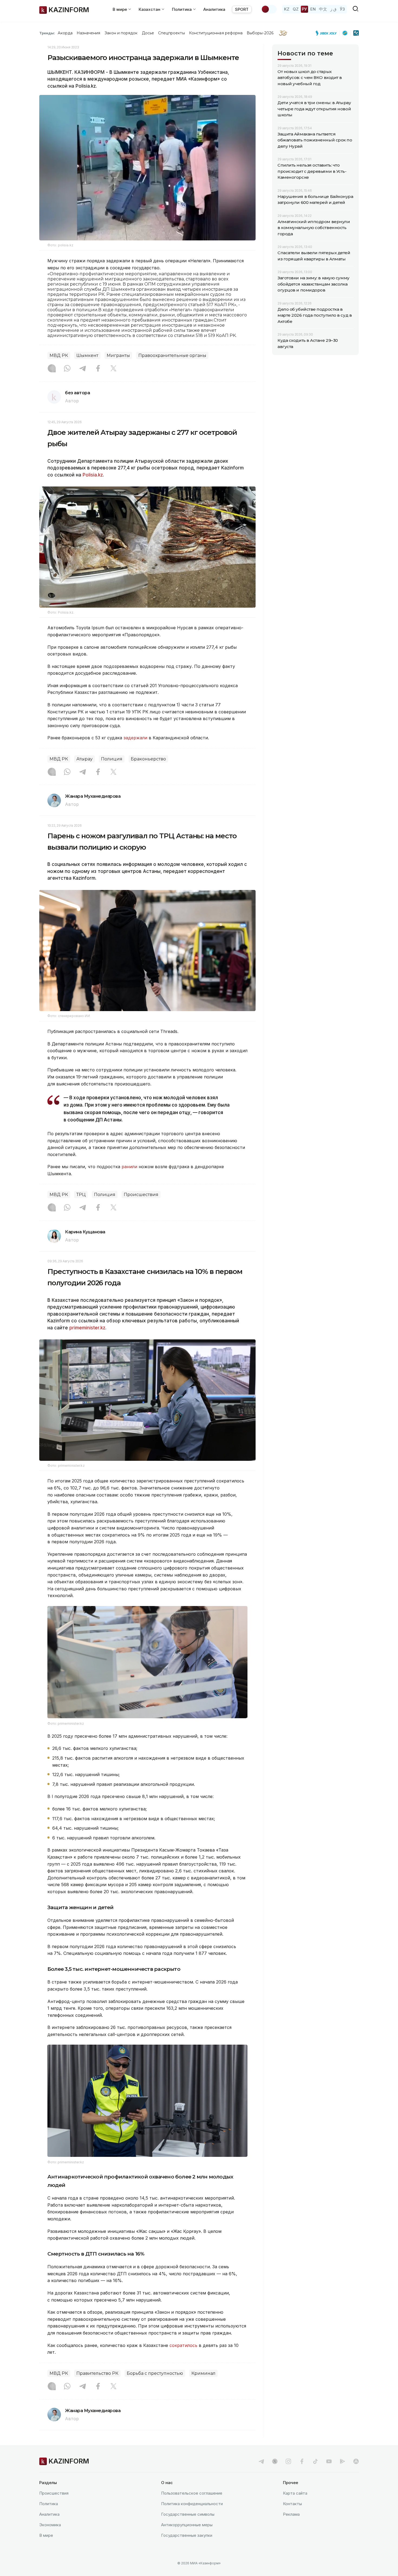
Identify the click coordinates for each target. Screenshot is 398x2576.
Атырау (84, 759)
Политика (49, 2504)
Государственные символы (188, 2514)
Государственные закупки (187, 2535)
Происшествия (141, 1195)
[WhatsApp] (67, 369)
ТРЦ (81, 1195)
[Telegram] (83, 369)
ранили (129, 1167)
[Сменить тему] (269, 9)
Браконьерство (148, 759)
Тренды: (47, 33)
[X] (113, 369)
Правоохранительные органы (172, 355)
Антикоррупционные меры (187, 2525)
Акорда (65, 33)
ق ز (333, 9)
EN (313, 9)
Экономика (50, 2525)
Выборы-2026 (260, 33)
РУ (304, 9)
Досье (148, 33)
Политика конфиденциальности (192, 2504)
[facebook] (302, 2461)
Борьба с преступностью (155, 2373)
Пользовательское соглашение (192, 2493)
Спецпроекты (172, 33)
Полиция (112, 759)
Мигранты (118, 355)
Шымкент (87, 355)
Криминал (203, 2373)
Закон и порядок (121, 33)
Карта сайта (295, 2493)
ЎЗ (342, 9)
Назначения (89, 33)
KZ (287, 9)
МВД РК (59, 355)
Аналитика (214, 9)
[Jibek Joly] (328, 33)
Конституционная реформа (216, 33)
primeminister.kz (87, 1328)
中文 (323, 9)
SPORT (242, 9)
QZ (296, 9)
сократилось (183, 2345)
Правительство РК (97, 2373)
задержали (135, 738)
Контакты (292, 2504)
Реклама (291, 2514)
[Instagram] (52, 369)
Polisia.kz (93, 475)
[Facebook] (98, 369)
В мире (46, 2535)
